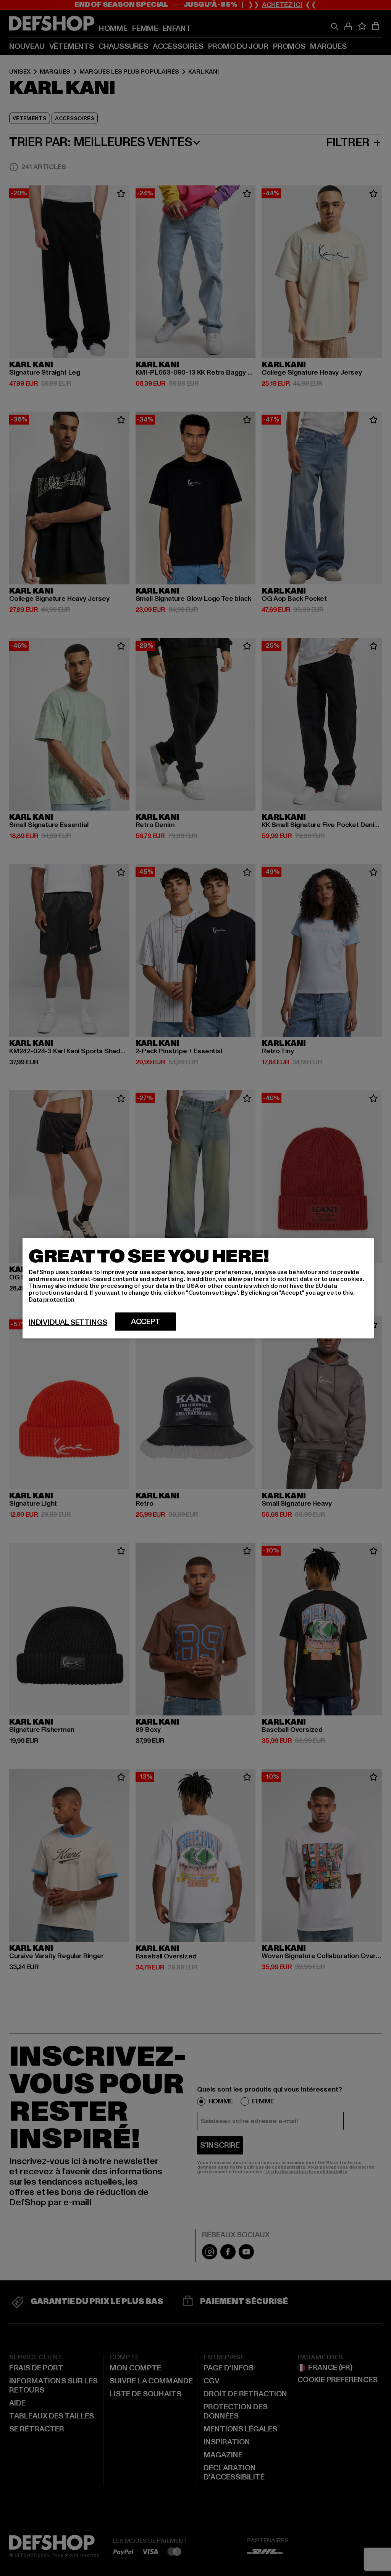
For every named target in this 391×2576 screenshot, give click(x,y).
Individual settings (68, 1322)
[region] (198, 1288)
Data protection (52, 1299)
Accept (146, 1321)
